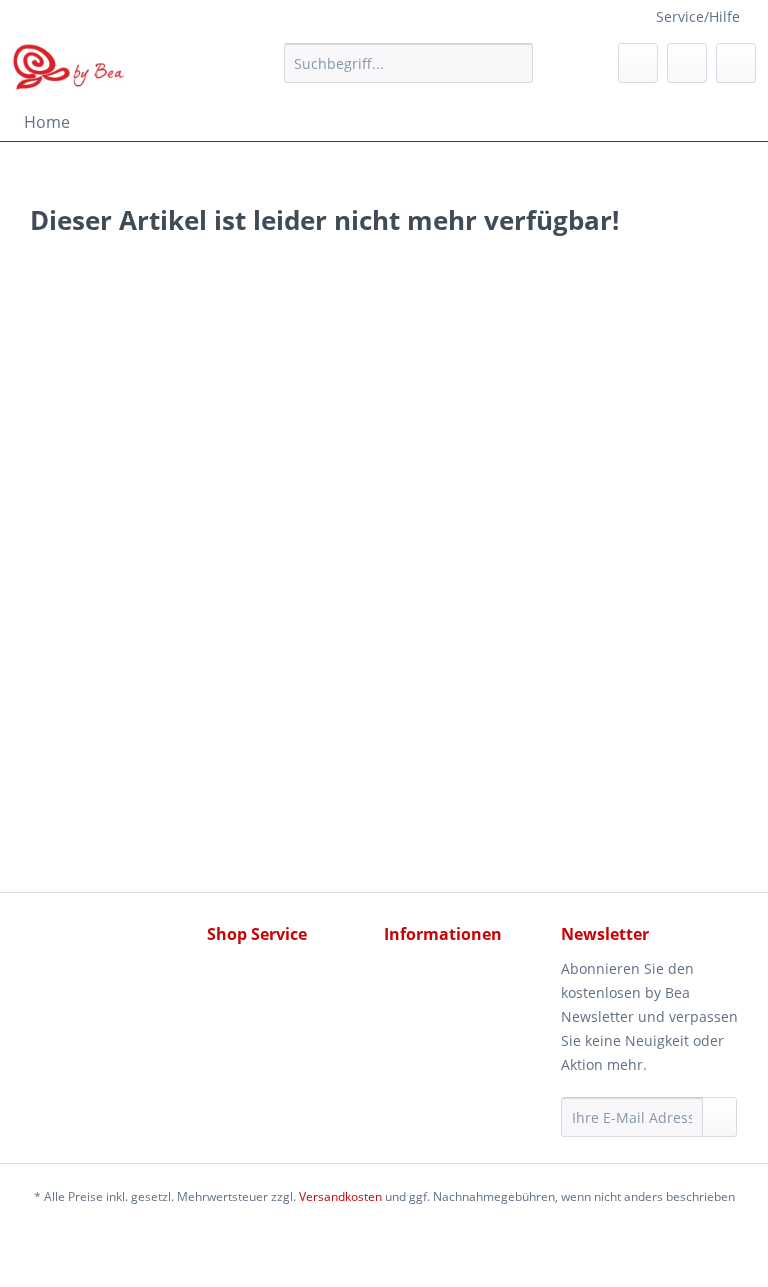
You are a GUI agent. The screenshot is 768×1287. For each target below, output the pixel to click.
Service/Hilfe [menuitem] (698, 16)
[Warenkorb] (736, 63)
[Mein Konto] (687, 63)
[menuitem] (409, 72)
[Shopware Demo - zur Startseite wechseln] (69, 68)
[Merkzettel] (638, 63)
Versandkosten (340, 1196)
